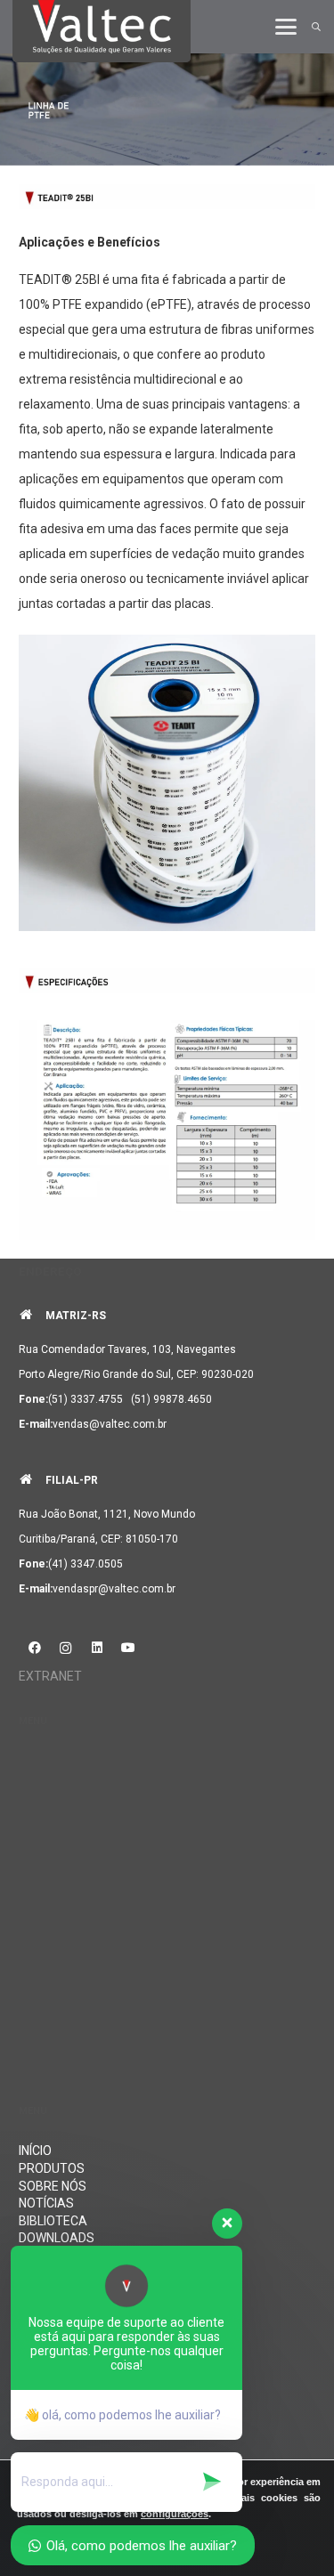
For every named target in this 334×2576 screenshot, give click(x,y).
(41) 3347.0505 (86, 1564)
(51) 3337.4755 (86, 1399)
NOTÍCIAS (46, 2203)
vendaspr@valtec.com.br (114, 1589)
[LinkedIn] (97, 1648)
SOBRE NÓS (53, 2186)
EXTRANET (50, 1676)
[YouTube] (128, 1648)
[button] (286, 27)
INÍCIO (35, 2151)
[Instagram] (65, 1648)
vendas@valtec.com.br (110, 1424)
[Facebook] (34, 1648)
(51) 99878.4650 (171, 1399)
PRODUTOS (52, 2168)
